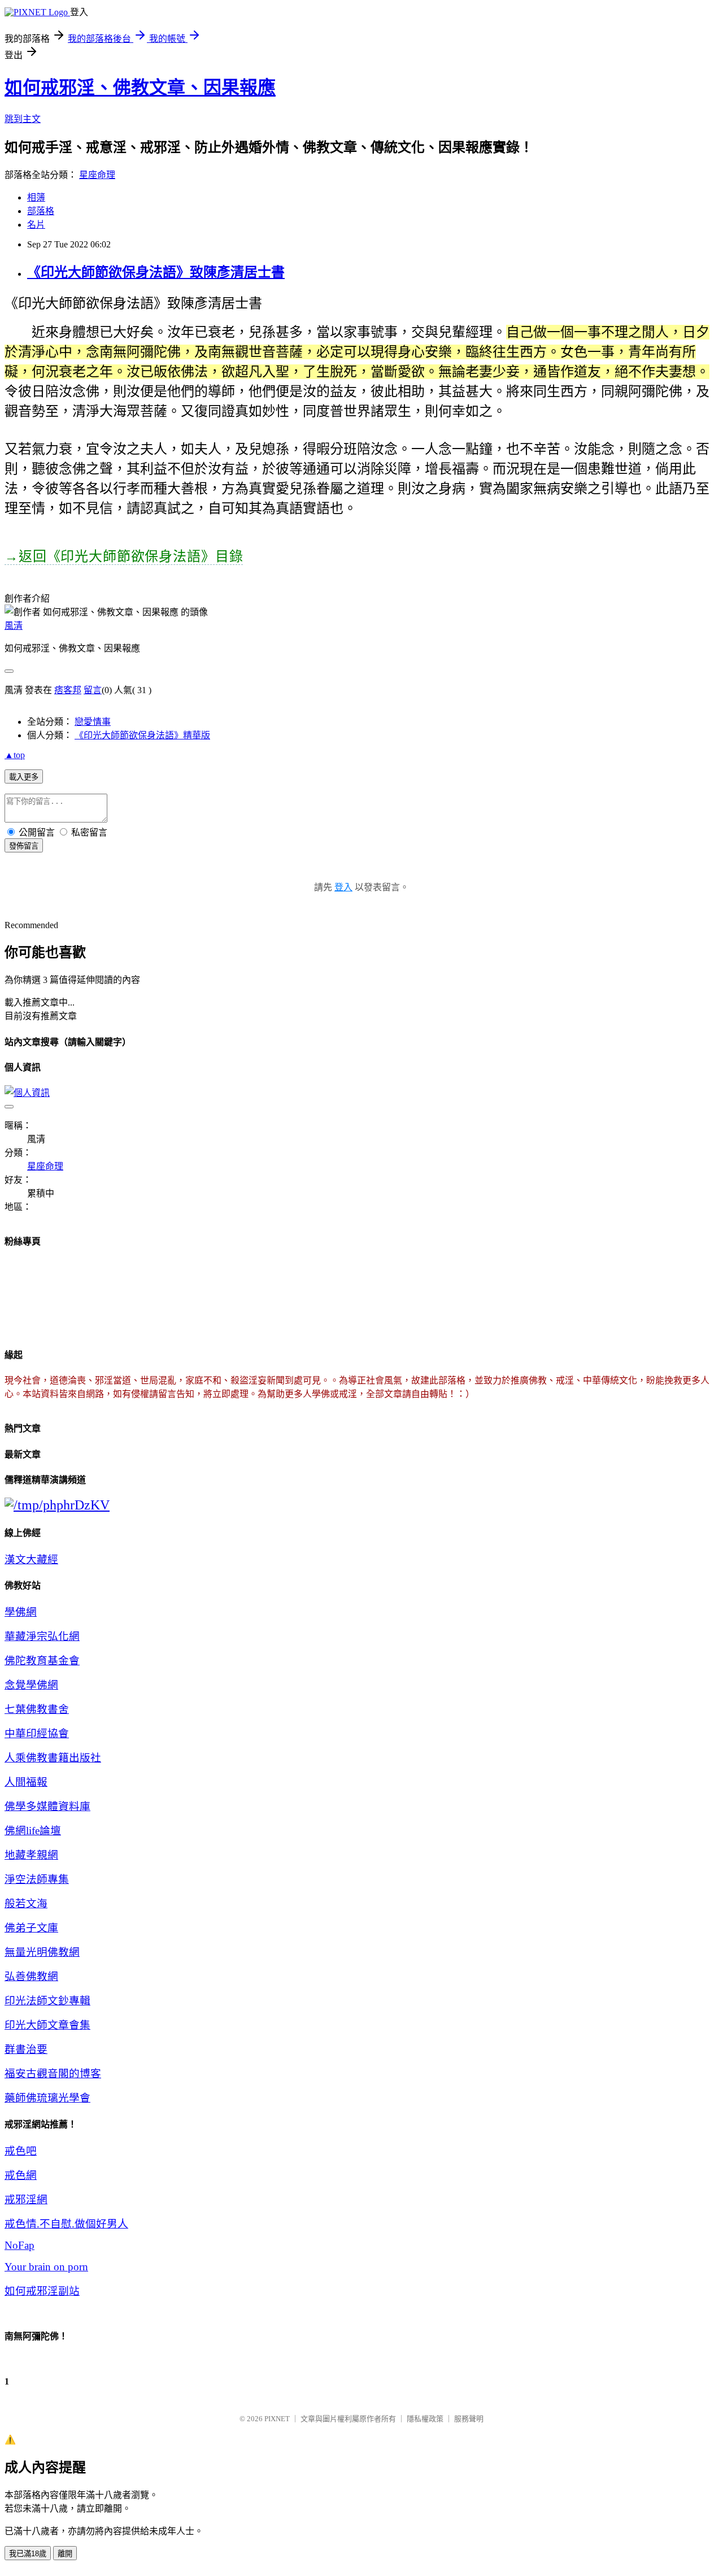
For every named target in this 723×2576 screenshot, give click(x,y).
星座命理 (97, 175)
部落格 (41, 211)
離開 (65, 2554)
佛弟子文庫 (31, 1928)
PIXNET (277, 2419)
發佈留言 (24, 846)
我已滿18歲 (28, 2554)
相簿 (36, 197)
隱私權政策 (425, 2419)
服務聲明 (469, 2419)
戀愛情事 (93, 722)
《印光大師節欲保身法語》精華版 (142, 735)
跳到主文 (23, 119)
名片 (36, 225)
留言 (93, 690)
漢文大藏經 (31, 1559)
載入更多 (24, 777)
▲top (15, 755)
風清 (14, 626)
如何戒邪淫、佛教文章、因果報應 (140, 88)
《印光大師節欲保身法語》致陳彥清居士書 (156, 272)
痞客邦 (68, 690)
